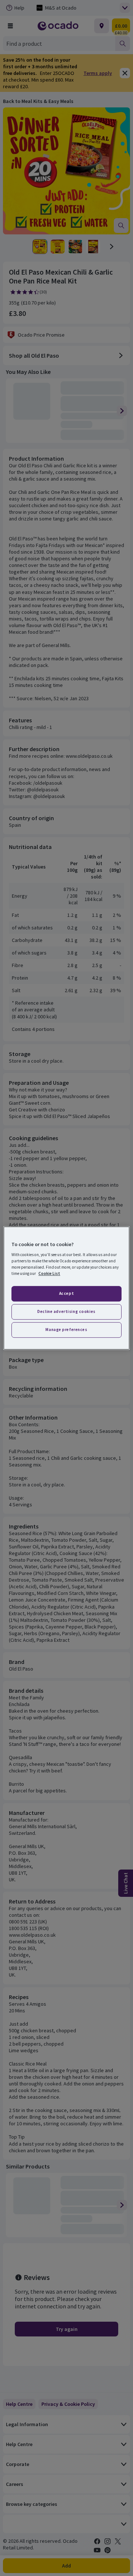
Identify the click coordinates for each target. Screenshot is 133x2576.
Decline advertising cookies (66, 1311)
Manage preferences (66, 1330)
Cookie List (49, 1273)
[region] (66, 1288)
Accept (66, 1294)
